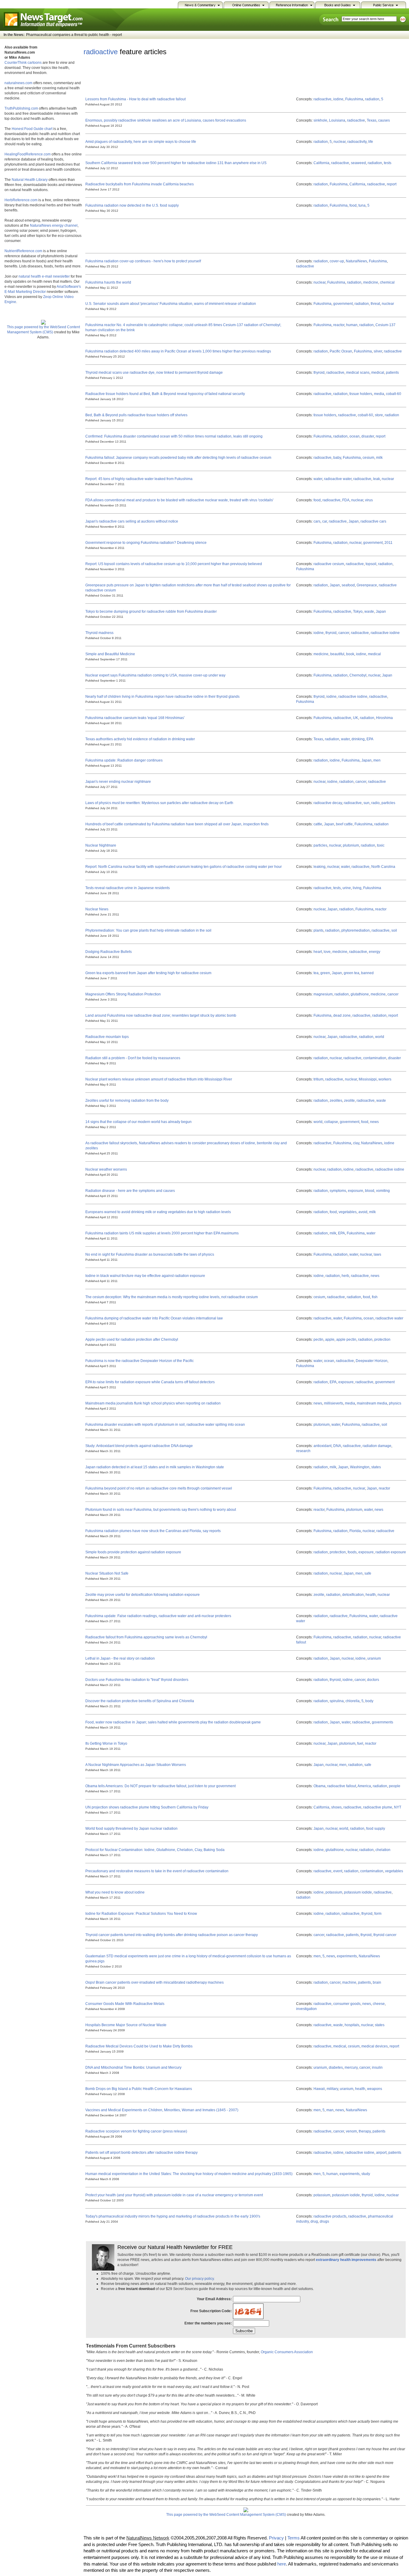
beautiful (337, 654)
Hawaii (319, 2089)
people (395, 1786)
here (282, 2564)
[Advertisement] (193, 75)
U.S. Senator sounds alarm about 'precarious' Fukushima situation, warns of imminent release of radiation (171, 304)
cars (317, 521)
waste (369, 612)
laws (377, 1254)
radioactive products (330, 2216)
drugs (324, 2221)
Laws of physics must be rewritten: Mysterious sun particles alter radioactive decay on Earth (159, 803)
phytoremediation (356, 930)
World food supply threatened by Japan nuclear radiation (131, 1829)
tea (316, 973)
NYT (398, 1807)
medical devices (375, 2046)
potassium (334, 1892)
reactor (339, 325)
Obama (319, 1786)
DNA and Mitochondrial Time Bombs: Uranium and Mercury (133, 2068)
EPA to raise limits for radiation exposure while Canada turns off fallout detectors (150, 1382)
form (378, 1914)
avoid (363, 1212)
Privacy (276, 2538)
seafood (348, 585)
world (380, 1037)
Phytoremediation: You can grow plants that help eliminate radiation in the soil (148, 930)
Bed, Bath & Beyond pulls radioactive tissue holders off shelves (136, 415)
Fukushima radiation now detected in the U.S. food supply (132, 205)
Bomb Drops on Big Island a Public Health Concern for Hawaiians (139, 2089)
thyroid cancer (385, 1935)
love (327, 952)
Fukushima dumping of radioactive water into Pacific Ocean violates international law (154, 1318)
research (303, 1451)
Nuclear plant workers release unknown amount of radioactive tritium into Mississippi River (159, 1079)
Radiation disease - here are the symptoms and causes (130, 1191)
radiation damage (377, 1446)
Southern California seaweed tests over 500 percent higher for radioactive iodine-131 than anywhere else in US (176, 163)
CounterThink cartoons (23, 63)
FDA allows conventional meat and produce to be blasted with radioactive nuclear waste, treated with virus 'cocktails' (179, 500)
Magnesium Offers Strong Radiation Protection (123, 994)
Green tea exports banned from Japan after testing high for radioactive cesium (148, 973)
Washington (360, 1467)
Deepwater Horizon (372, 1361)
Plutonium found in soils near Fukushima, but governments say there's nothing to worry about (161, 1510)
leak (377, 479)
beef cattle (344, 824)
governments (383, 1722)
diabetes (336, 2068)
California (321, 163)
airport (381, 2153)
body (369, 1701)
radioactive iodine (385, 633)
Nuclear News (97, 909)
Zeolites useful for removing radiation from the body (127, 1101)
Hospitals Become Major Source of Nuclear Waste (126, 2025)
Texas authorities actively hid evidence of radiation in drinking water (140, 739)
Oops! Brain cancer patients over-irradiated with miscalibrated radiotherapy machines (154, 1982)
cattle (318, 824)
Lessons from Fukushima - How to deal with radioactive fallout (135, 99)
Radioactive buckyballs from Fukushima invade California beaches (140, 184)
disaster (368, 436)
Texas (372, 120)
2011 (388, 543)
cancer (344, 633)
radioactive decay (328, 803)
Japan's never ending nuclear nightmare (118, 782)
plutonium (351, 845)
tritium (318, 1079)
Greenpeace (367, 585)
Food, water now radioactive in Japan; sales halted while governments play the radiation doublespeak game (173, 1722)
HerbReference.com (21, 200)
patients (392, 373)
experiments (347, 1956)
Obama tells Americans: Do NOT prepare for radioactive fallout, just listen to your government (160, 1786)
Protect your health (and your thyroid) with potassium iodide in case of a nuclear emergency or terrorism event (174, 2195)
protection (382, 1340)
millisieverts (334, 1403)
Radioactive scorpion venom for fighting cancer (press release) (136, 2131)
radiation (372, 99)
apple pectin (346, 1340)
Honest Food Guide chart (32, 129)
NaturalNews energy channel (54, 225)
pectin (318, 1340)
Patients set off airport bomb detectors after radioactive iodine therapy (141, 2153)
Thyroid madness (99, 633)
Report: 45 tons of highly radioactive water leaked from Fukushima (139, 479)
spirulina (337, 1701)
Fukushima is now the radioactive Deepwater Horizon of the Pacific (140, 1361)
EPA (370, 739)
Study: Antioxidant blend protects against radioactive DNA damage (139, 1446)
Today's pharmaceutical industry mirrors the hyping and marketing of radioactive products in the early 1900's (173, 2216)
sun (366, 803)
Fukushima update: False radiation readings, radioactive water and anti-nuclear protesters (158, 1616)
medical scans (358, 373)
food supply (376, 1829)
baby (337, 458)
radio (375, 803)
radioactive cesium (329, 564)
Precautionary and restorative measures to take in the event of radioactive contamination (157, 1871)
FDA (346, 500)
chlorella (353, 1701)
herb (345, 1276)
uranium (374, 1658)
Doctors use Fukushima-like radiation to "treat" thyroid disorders (137, 1680)
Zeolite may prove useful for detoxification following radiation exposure (143, 1595)
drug (314, 2221)
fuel (360, 1743)
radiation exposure (391, 1552)
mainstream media (372, 1403)
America (364, 1786)
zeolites (336, 1101)
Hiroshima (384, 718)
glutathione (360, 994)
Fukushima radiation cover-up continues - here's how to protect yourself (143, 261)
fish (375, 1297)
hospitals (352, 2025)
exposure (356, 1191)
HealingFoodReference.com (28, 154)
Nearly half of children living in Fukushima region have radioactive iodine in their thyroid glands (162, 697)
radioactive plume (378, 1807)
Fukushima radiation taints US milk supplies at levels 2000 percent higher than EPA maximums (162, 1233)
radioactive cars (373, 521)
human (352, 325)
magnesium (323, 994)
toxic (381, 845)
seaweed (358, 163)
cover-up (337, 261)
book (350, 654)
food (353, 205)
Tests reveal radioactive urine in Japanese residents (128, 888)
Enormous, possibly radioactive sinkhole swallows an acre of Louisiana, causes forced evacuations (166, 120)
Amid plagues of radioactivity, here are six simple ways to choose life (141, 142)
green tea (352, 973)
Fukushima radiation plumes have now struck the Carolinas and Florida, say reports (153, 1531)
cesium (368, 458)
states (376, 1467)
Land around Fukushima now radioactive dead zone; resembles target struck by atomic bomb (161, 1015)
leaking (319, 867)
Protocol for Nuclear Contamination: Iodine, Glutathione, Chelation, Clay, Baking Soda (155, 1850)
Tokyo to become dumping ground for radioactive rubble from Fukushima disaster (151, 612)
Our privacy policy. (200, 2279)
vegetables (348, 1212)
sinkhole (320, 120)
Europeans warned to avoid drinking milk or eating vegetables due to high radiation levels (158, 1212)
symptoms (338, 1191)
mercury (351, 2068)
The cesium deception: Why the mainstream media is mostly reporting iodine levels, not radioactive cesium (172, 1297)
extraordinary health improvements (346, 2260)
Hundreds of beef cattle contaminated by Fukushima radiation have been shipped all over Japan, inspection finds (177, 824)
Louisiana (337, 120)
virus (369, 500)
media (379, 394)
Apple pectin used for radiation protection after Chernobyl (132, 1340)
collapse (331, 1122)
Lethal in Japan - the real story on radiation (120, 1658)
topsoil (371, 564)
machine (349, 1982)
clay (356, 1143)
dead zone (342, 1015)
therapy (365, 2131)
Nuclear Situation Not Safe (107, 1573)
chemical (387, 282)
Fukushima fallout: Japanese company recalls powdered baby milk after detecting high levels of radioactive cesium (178, 458)
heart (318, 952)
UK (356, 718)
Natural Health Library (30, 180)
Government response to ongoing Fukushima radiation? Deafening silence (146, 543)
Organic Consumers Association (287, 2352)
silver (378, 351)
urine (347, 888)
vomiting (383, 1191)
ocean (355, 436)
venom (351, 2131)
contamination (375, 1058)
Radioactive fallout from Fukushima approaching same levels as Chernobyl (146, 1637)
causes (384, 120)
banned (367, 973)
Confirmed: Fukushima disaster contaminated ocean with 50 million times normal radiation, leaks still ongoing (174, 436)
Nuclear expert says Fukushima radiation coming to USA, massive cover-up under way (155, 675)
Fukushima (354, 99)
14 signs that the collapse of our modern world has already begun (138, 1122)
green (325, 973)
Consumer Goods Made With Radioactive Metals (125, 2004)
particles (388, 803)
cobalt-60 (394, 394)
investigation (306, 2009)
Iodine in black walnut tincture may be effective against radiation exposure (145, 1276)
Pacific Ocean (341, 351)
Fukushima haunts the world (108, 282)
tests (388, 163)
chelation (383, 1850)
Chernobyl (358, 675)
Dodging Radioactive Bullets (109, 952)
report (392, 184)
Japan (354, 521)
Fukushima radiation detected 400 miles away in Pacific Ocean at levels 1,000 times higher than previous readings (178, 351)
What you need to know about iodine (115, 1892)
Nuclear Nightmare (101, 845)
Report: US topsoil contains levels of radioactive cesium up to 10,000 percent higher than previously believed (174, 564)
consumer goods (347, 2004)
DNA (337, 1446)
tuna (362, 205)
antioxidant (322, 1446)
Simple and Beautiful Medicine (110, 654)
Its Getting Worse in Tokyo (106, 1743)
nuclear (340, 142)
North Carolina (383, 867)
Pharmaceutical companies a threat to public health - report (74, 35)
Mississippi (368, 1079)
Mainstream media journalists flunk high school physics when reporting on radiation (153, 1403)
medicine (371, 282)
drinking (358, 739)
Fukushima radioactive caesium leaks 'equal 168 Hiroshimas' (135, 718)
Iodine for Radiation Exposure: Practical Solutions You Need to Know (141, 1914)
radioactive (101, 52)
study (366, 2174)
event (338, 1871)
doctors (373, 1680)
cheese (379, 2004)
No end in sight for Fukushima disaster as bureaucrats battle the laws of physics (150, 1254)
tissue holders (361, 394)
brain (377, 1982)
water (318, 479)
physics (395, 1403)
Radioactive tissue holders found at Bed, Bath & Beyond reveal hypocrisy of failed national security (165, 394)
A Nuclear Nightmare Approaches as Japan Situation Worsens (136, 1765)
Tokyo (358, 612)
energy (375, 952)
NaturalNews (356, 261)
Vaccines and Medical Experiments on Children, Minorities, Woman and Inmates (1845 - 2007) (162, 2110)
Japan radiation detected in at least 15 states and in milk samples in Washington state (155, 1467)
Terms (294, 2538)
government (343, 304)
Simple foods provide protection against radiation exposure (133, 1552)
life (371, 142)
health (371, 1595)
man (330, 2110)
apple (330, 1340)
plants (318, 930)
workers (385, 1079)
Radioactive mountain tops (107, 1037)
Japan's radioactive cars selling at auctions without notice (132, 521)
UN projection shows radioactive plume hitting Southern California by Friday (147, 1807)
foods (352, 1552)
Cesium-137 (385, 325)
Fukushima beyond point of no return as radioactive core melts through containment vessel (159, 1488)
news (374, 1122)
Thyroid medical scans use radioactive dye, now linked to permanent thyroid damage (154, 373)
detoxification (353, 1595)
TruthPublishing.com (21, 108)
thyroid (319, 373)
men (377, 760)
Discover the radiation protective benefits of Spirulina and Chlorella (140, 1701)
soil (394, 930)
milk (379, 458)
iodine (338, 99)
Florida (355, 1531)
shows (336, 1807)
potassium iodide (358, 1892)
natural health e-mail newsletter (44, 276)
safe (368, 1573)
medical (378, 373)
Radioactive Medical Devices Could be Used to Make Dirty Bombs (139, 2046)
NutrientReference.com (23, 251)
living (357, 888)
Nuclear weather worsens (106, 1169)
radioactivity (357, 142)
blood (370, 1191)
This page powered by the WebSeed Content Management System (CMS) (43, 330)
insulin (377, 2068)
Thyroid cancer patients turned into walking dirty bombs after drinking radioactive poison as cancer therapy (172, 1935)
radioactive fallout (342, 1786)
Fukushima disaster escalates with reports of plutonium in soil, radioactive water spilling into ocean (165, 1425)
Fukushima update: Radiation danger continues (124, 760)
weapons (375, 2089)
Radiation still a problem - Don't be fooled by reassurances (133, 1058)
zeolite (349, 1101)
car (325, 521)
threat (375, 304)
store (379, 415)
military (332, 2089)
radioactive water (338, 479)
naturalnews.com (18, 83)
